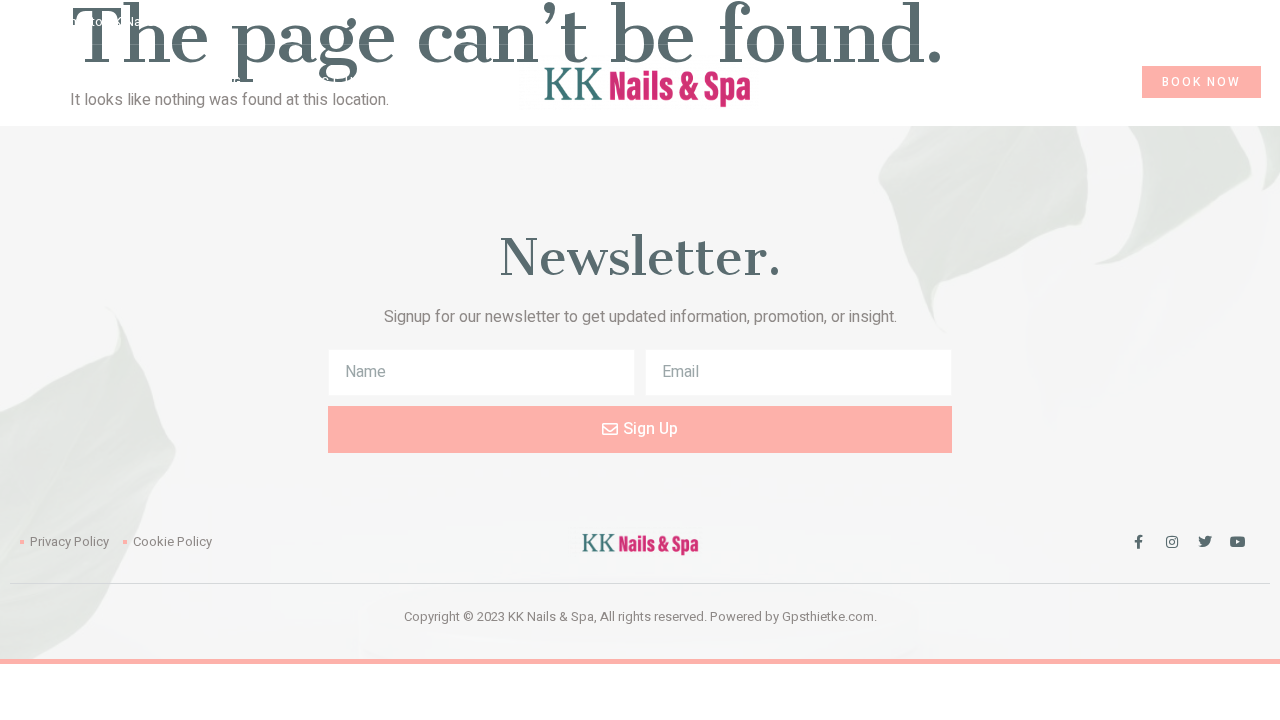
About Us (117, 82)
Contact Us (318, 82)
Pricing (213, 82)
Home (31, 82)
